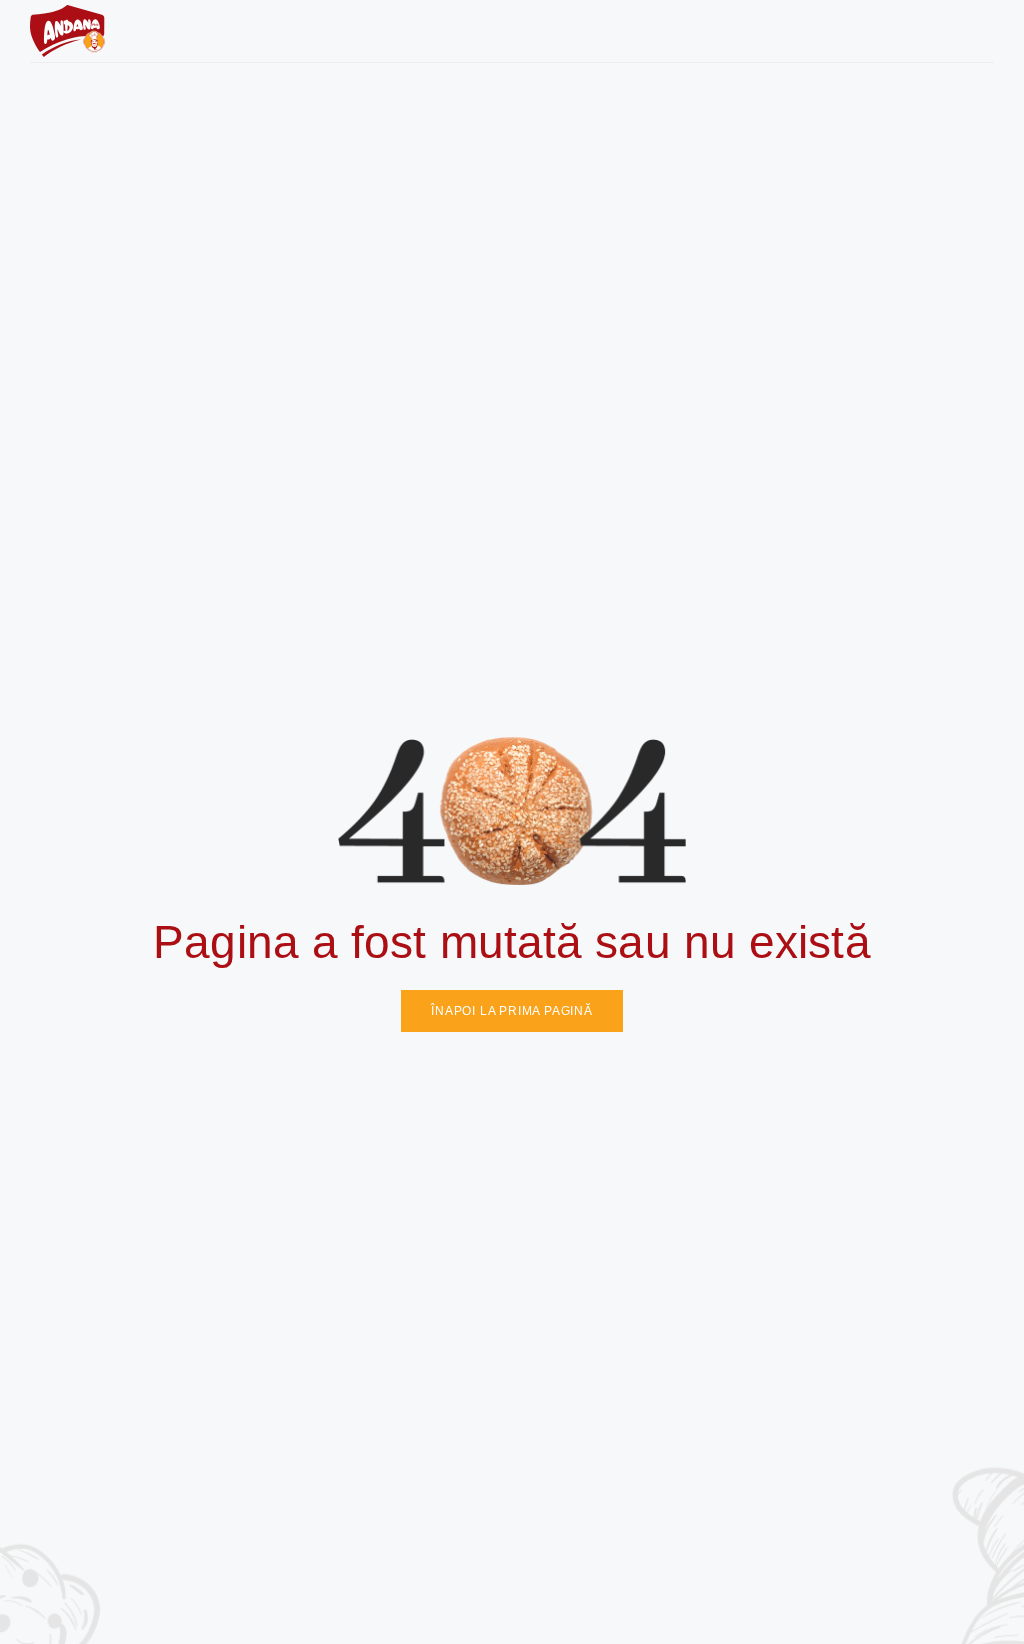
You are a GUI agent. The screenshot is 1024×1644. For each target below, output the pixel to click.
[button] (978, 31)
